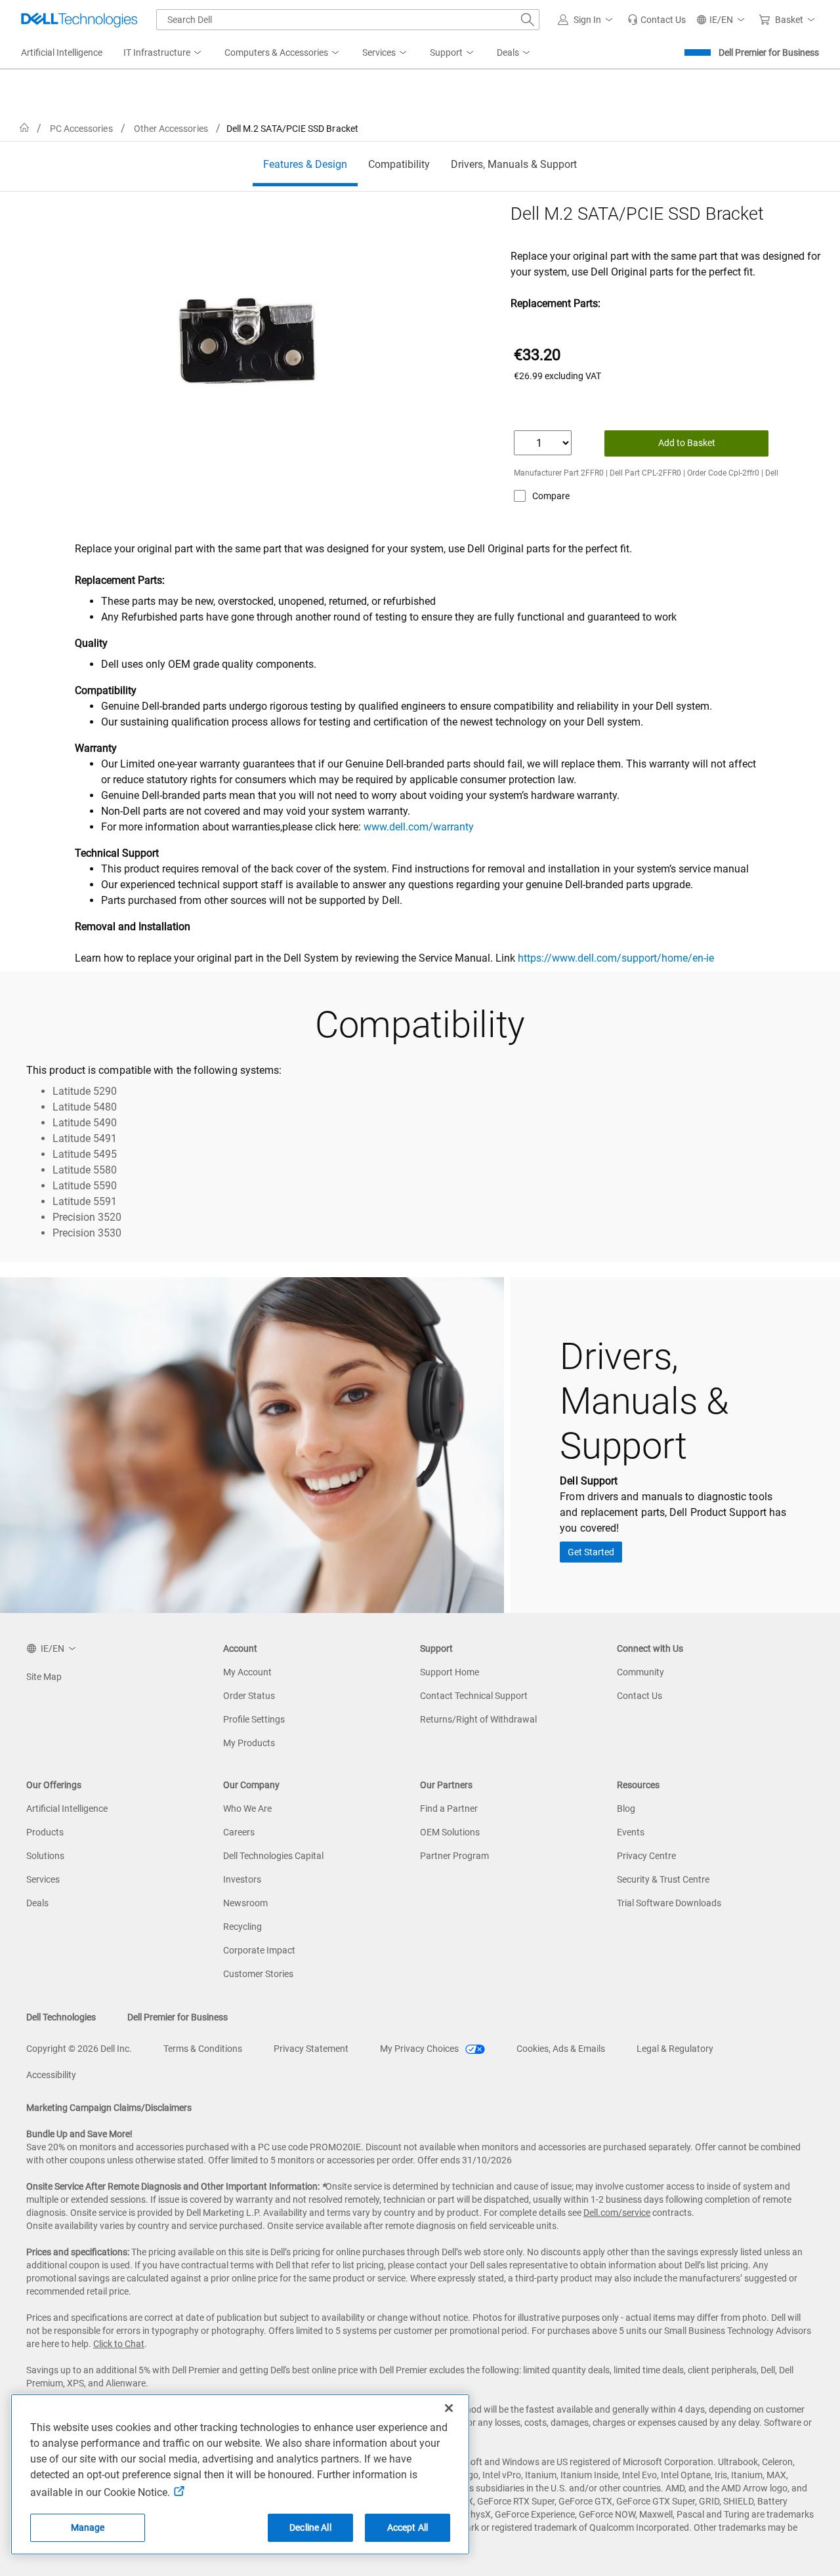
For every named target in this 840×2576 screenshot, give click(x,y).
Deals (37, 1903)
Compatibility (399, 164)
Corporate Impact (259, 1950)
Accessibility (51, 2075)
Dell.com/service (617, 2213)
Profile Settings (254, 1719)
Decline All (310, 2527)
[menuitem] (163, 53)
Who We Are (247, 1809)
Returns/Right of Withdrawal (478, 1719)
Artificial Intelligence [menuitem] (62, 52)
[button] (587, 20)
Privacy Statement (311, 2049)
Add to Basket (687, 443)
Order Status (249, 1696)
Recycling (242, 1927)
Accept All (408, 2527)
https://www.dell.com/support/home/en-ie (616, 958)
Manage (88, 2527)
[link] (657, 20)
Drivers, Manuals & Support (514, 164)
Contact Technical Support (474, 1696)
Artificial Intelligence (67, 1809)
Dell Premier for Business (769, 52)
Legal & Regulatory (675, 2049)
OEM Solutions (450, 1832)
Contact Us (640, 1696)
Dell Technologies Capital (273, 1856)
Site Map (44, 1677)
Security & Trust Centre (663, 1879)
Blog (626, 1809)
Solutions (45, 1856)
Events (631, 1832)
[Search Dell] (528, 20)
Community (640, 1672)
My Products (249, 1743)
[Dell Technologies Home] (79, 20)
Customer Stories (258, 1974)
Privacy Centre (646, 1856)
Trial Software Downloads (669, 1903)
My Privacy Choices (420, 2049)
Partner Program (454, 1856)
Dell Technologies (61, 2017)
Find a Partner (449, 1809)
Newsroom (245, 1903)
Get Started (591, 1552)
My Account (247, 1672)
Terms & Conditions (203, 2049)
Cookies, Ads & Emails (561, 2049)
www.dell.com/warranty (419, 827)
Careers (239, 1832)
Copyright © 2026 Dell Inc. (79, 2049)
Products (45, 1832)
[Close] (449, 2408)
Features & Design (305, 164)
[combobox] (348, 20)
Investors (242, 1879)
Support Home (450, 1672)
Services (43, 1879)
